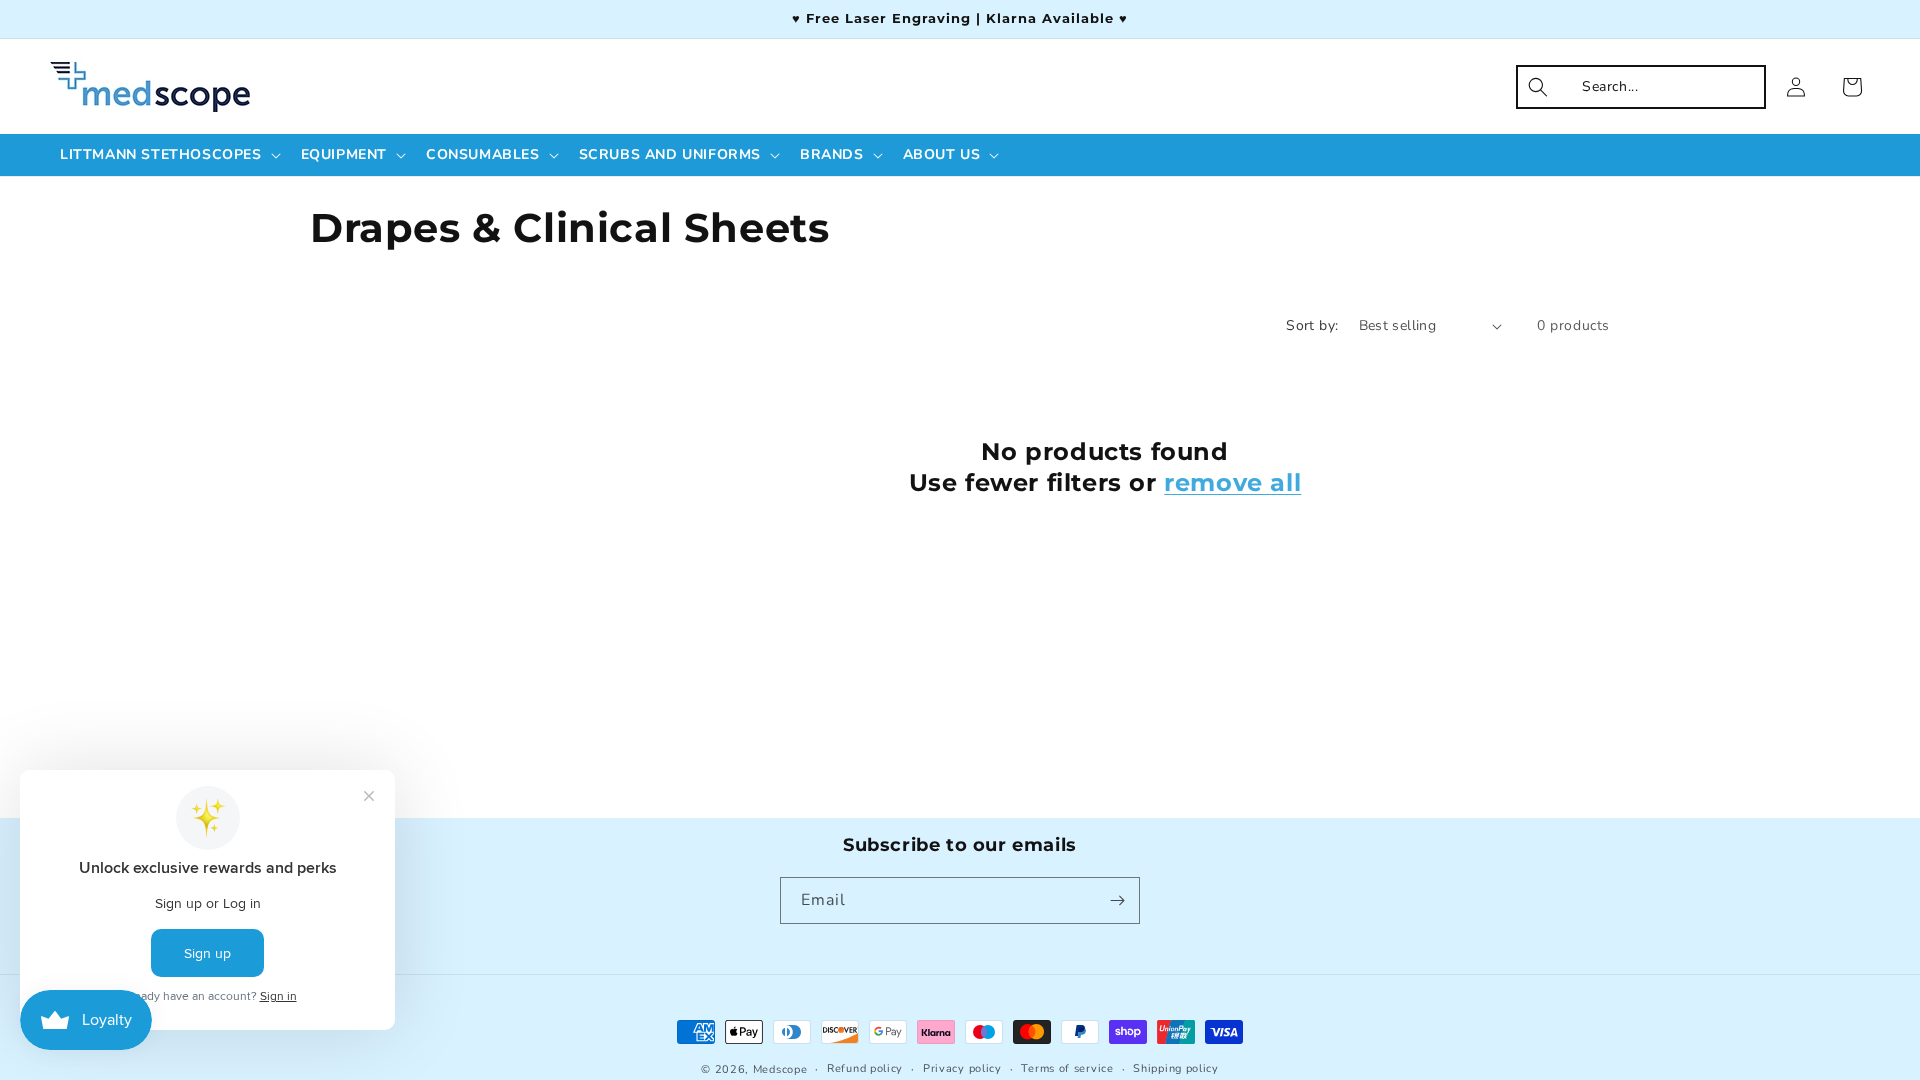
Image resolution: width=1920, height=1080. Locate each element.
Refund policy (865, 1068)
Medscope (780, 1069)
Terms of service (1067, 1068)
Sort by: (1312, 325)
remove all (1232, 482)
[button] (168, 155)
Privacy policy (962, 1068)
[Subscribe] (1117, 900)
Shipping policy (1176, 1068)
